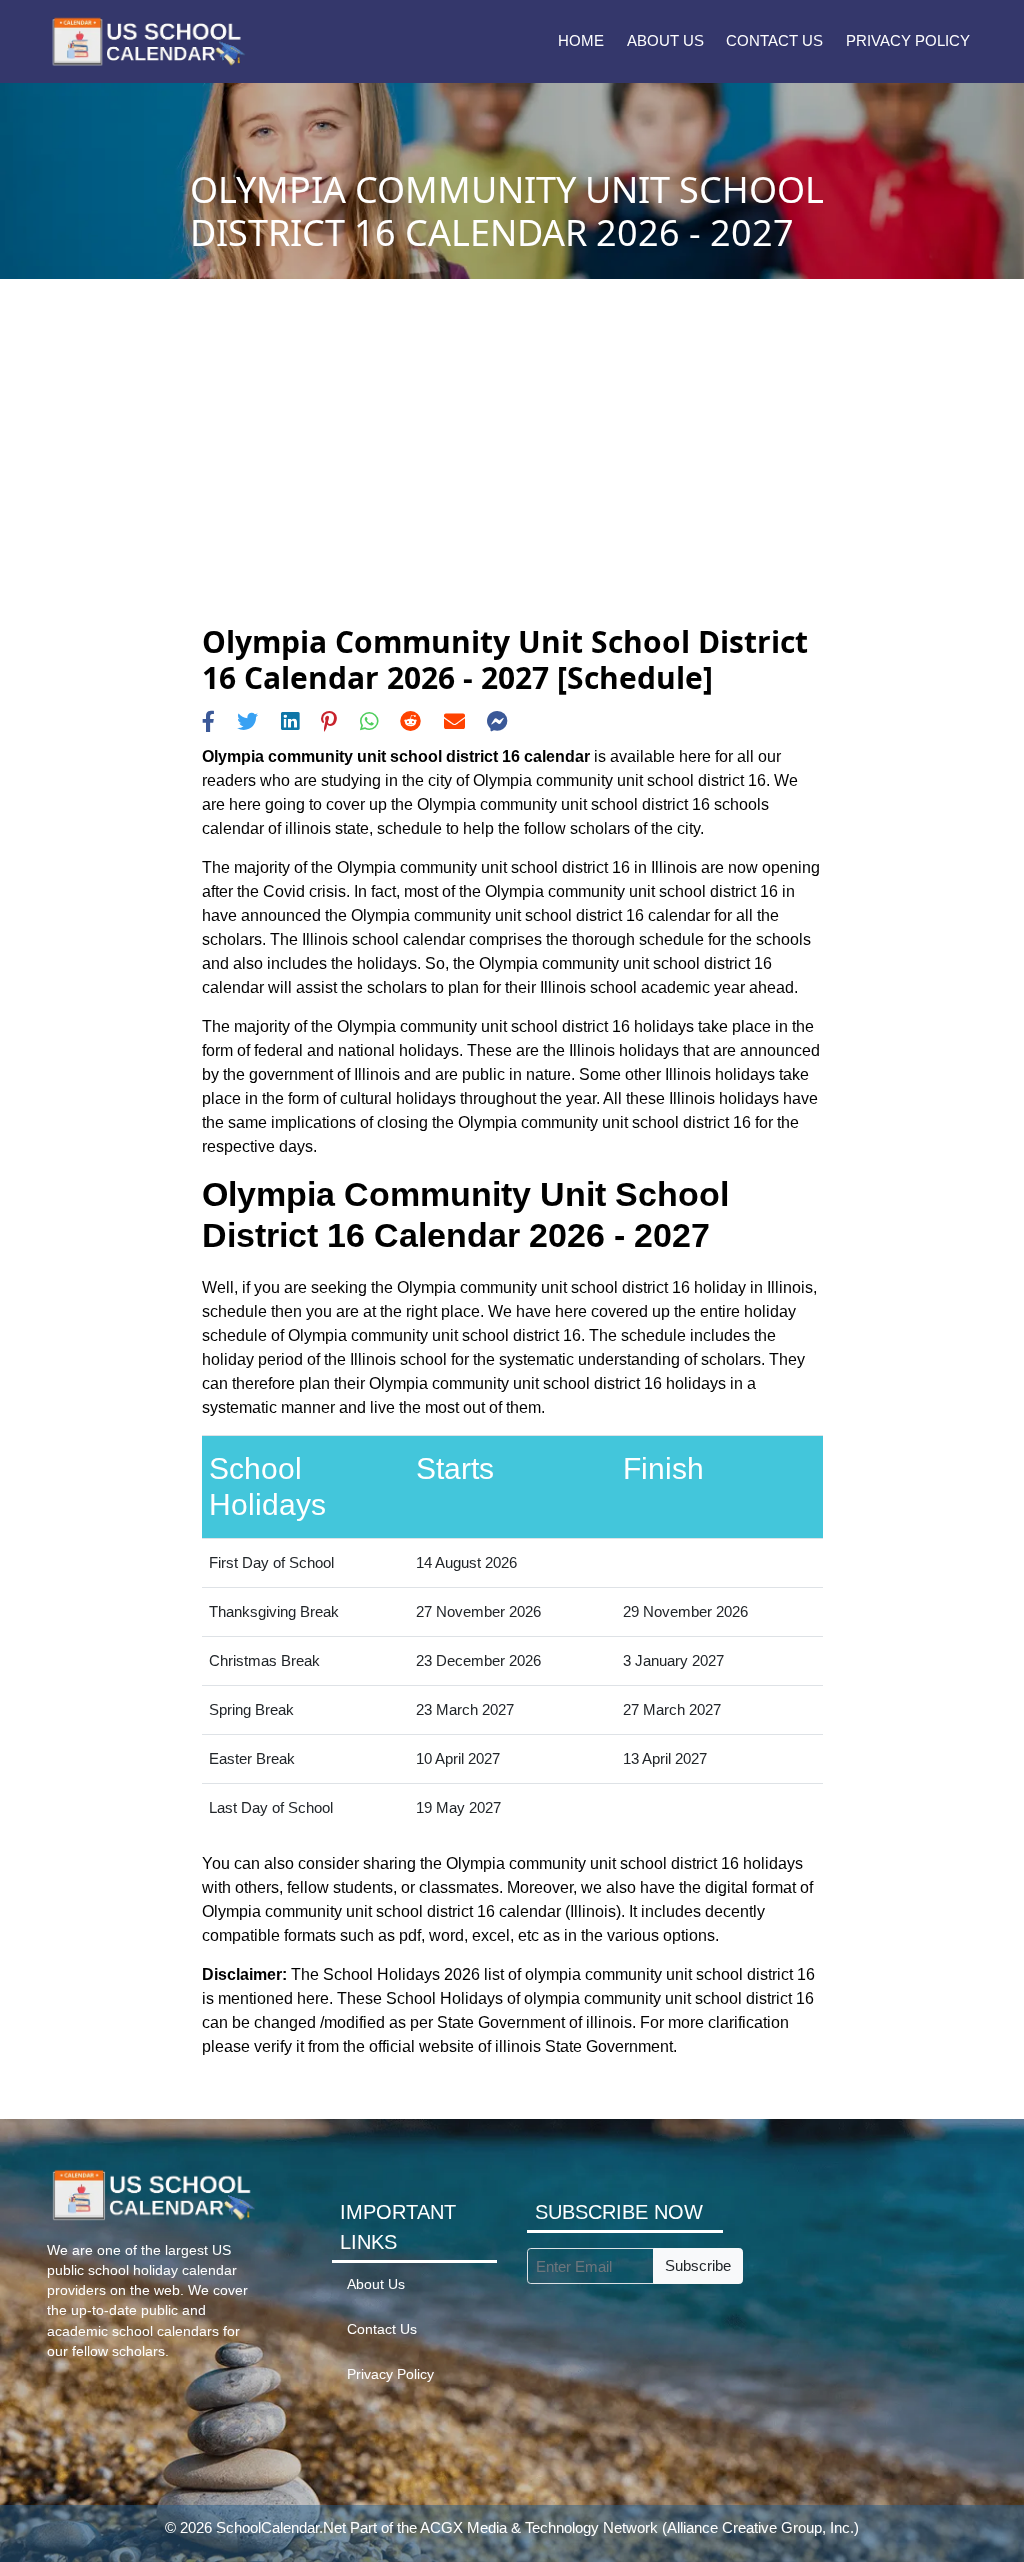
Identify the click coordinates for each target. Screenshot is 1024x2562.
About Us (665, 40)
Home (581, 40)
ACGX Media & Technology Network (539, 2527)
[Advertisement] (512, 474)
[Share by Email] (454, 721)
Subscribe (698, 2265)
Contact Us (774, 40)
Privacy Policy (908, 40)
